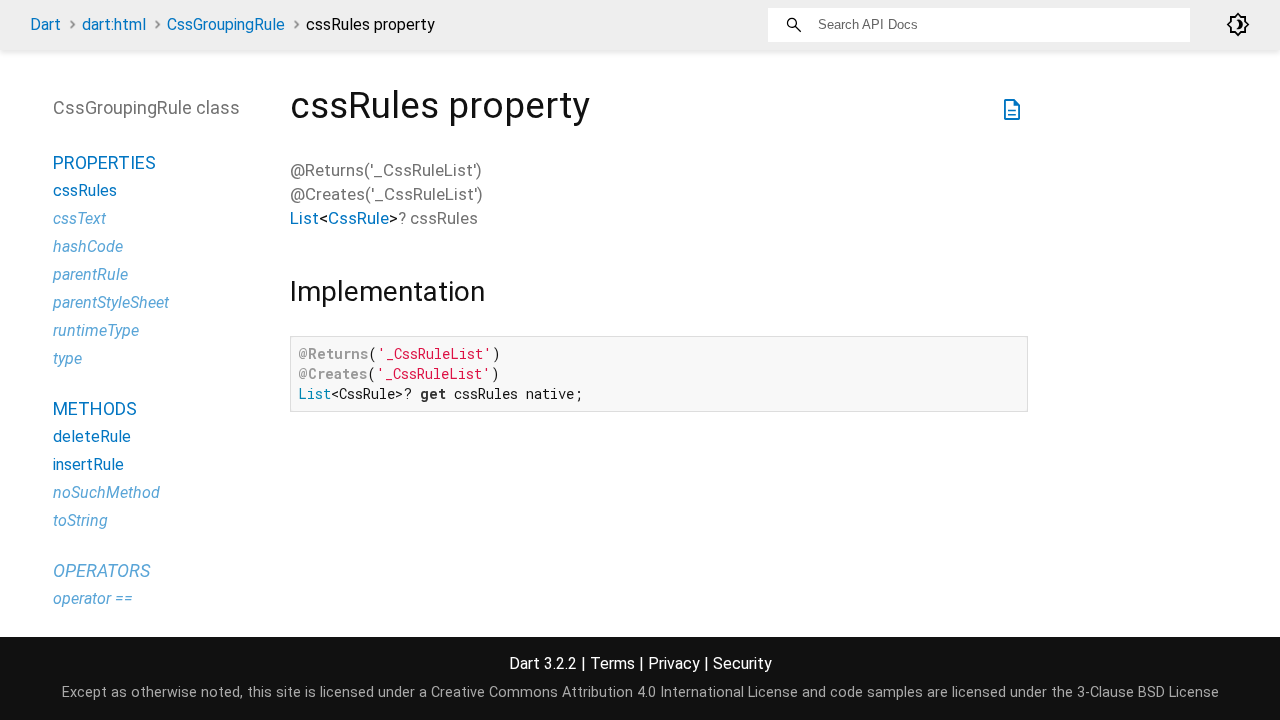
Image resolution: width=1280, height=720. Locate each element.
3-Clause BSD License (1148, 692)
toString (80, 520)
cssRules (85, 190)
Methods (95, 408)
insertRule (88, 464)
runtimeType (96, 330)
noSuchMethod (106, 492)
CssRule (358, 218)
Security (742, 663)
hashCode (88, 246)
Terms (612, 663)
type (67, 358)
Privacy (674, 663)
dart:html (114, 24)
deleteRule (92, 436)
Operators (101, 570)
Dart (45, 24)
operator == (93, 598)
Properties (104, 162)
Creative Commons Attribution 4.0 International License (614, 692)
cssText (79, 218)
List (304, 218)
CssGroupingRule (226, 24)
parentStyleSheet (111, 302)
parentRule (90, 274)
